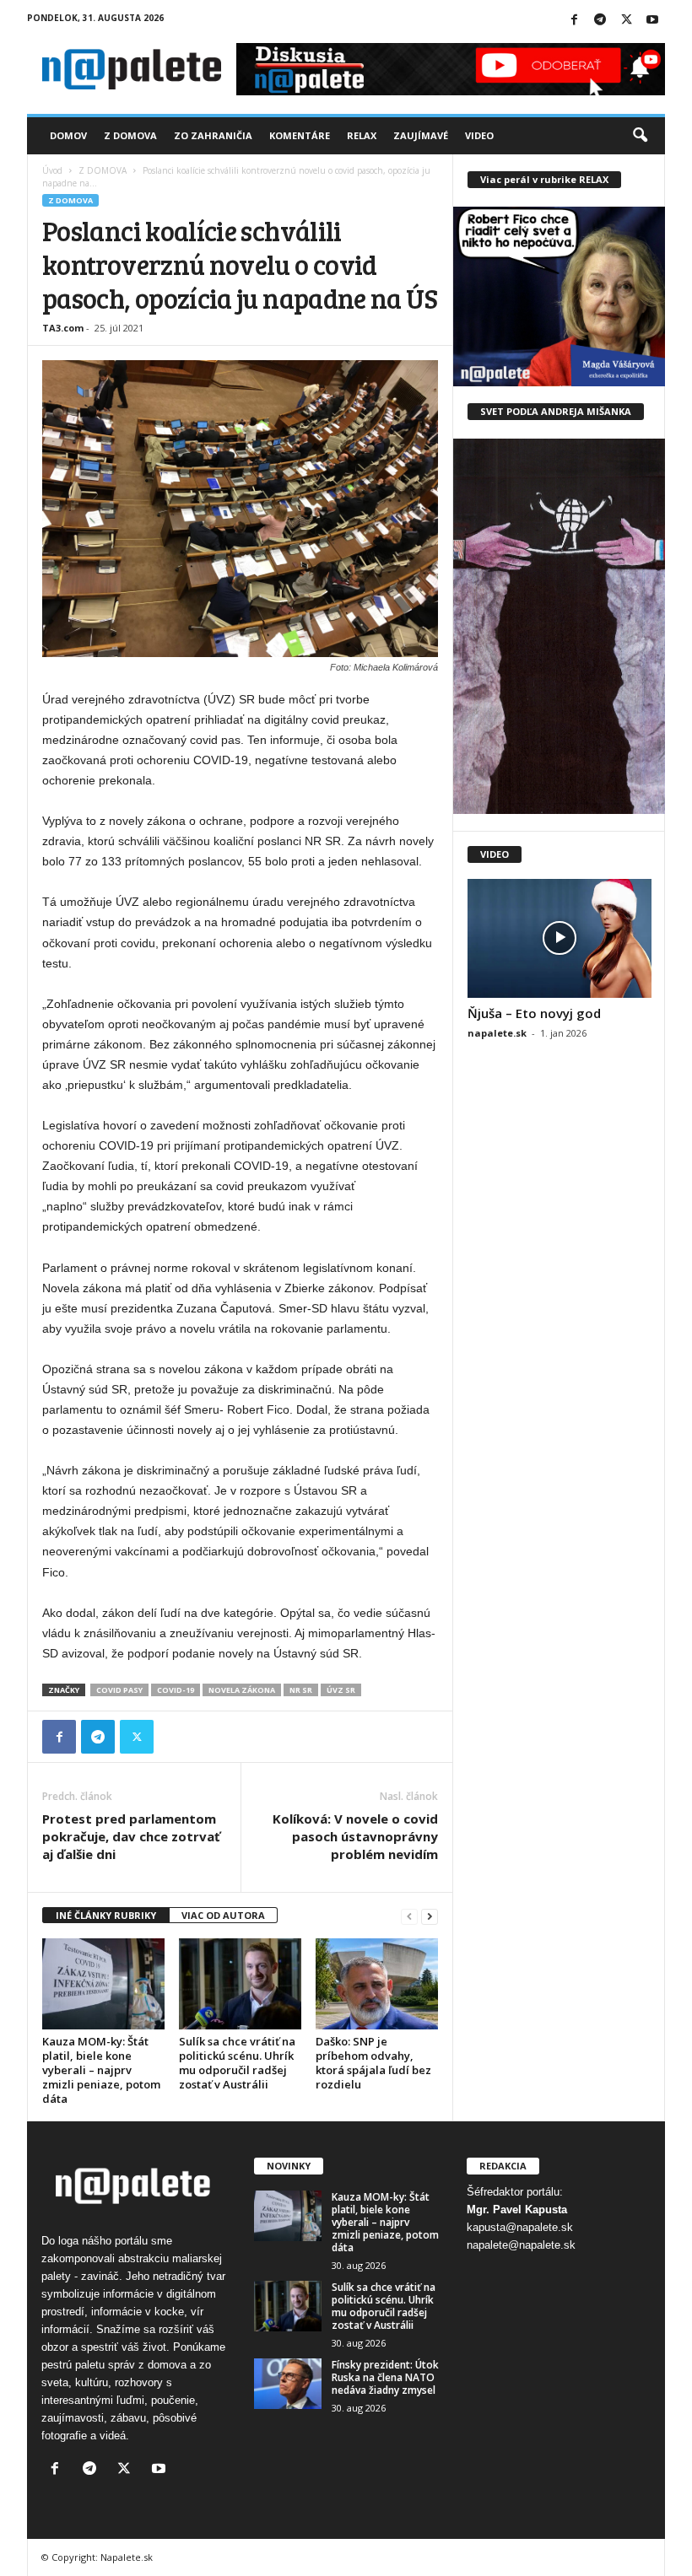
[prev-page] (409, 1916)
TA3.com (63, 328)
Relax (362, 135)
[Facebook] (574, 21)
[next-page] (430, 1916)
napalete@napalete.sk (521, 2245)
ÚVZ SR (341, 1690)
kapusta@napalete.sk (520, 2227)
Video (479, 135)
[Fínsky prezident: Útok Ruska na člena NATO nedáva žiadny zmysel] (288, 2384)
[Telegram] (600, 21)
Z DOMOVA (103, 170)
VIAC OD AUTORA (223, 1915)
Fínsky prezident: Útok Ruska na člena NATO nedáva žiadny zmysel (385, 2377)
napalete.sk (497, 1033)
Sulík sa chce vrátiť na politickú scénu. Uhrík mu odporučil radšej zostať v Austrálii (237, 2063)
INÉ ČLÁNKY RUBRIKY (106, 1915)
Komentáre (300, 135)
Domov (68, 135)
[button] (640, 136)
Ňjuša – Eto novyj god (534, 1013)
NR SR (301, 1690)
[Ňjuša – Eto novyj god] (560, 938)
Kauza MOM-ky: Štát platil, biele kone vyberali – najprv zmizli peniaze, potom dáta (101, 2070)
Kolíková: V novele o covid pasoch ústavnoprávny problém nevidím (355, 1836)
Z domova (130, 135)
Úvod (52, 170)
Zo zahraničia (213, 135)
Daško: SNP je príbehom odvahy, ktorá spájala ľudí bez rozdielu (373, 2063)
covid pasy (119, 1690)
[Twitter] (626, 21)
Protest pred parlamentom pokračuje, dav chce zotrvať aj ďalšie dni (131, 1836)
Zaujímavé (421, 135)
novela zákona (242, 1690)
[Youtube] (652, 21)
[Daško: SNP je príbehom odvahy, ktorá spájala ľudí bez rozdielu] (377, 1984)
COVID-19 (176, 1690)
